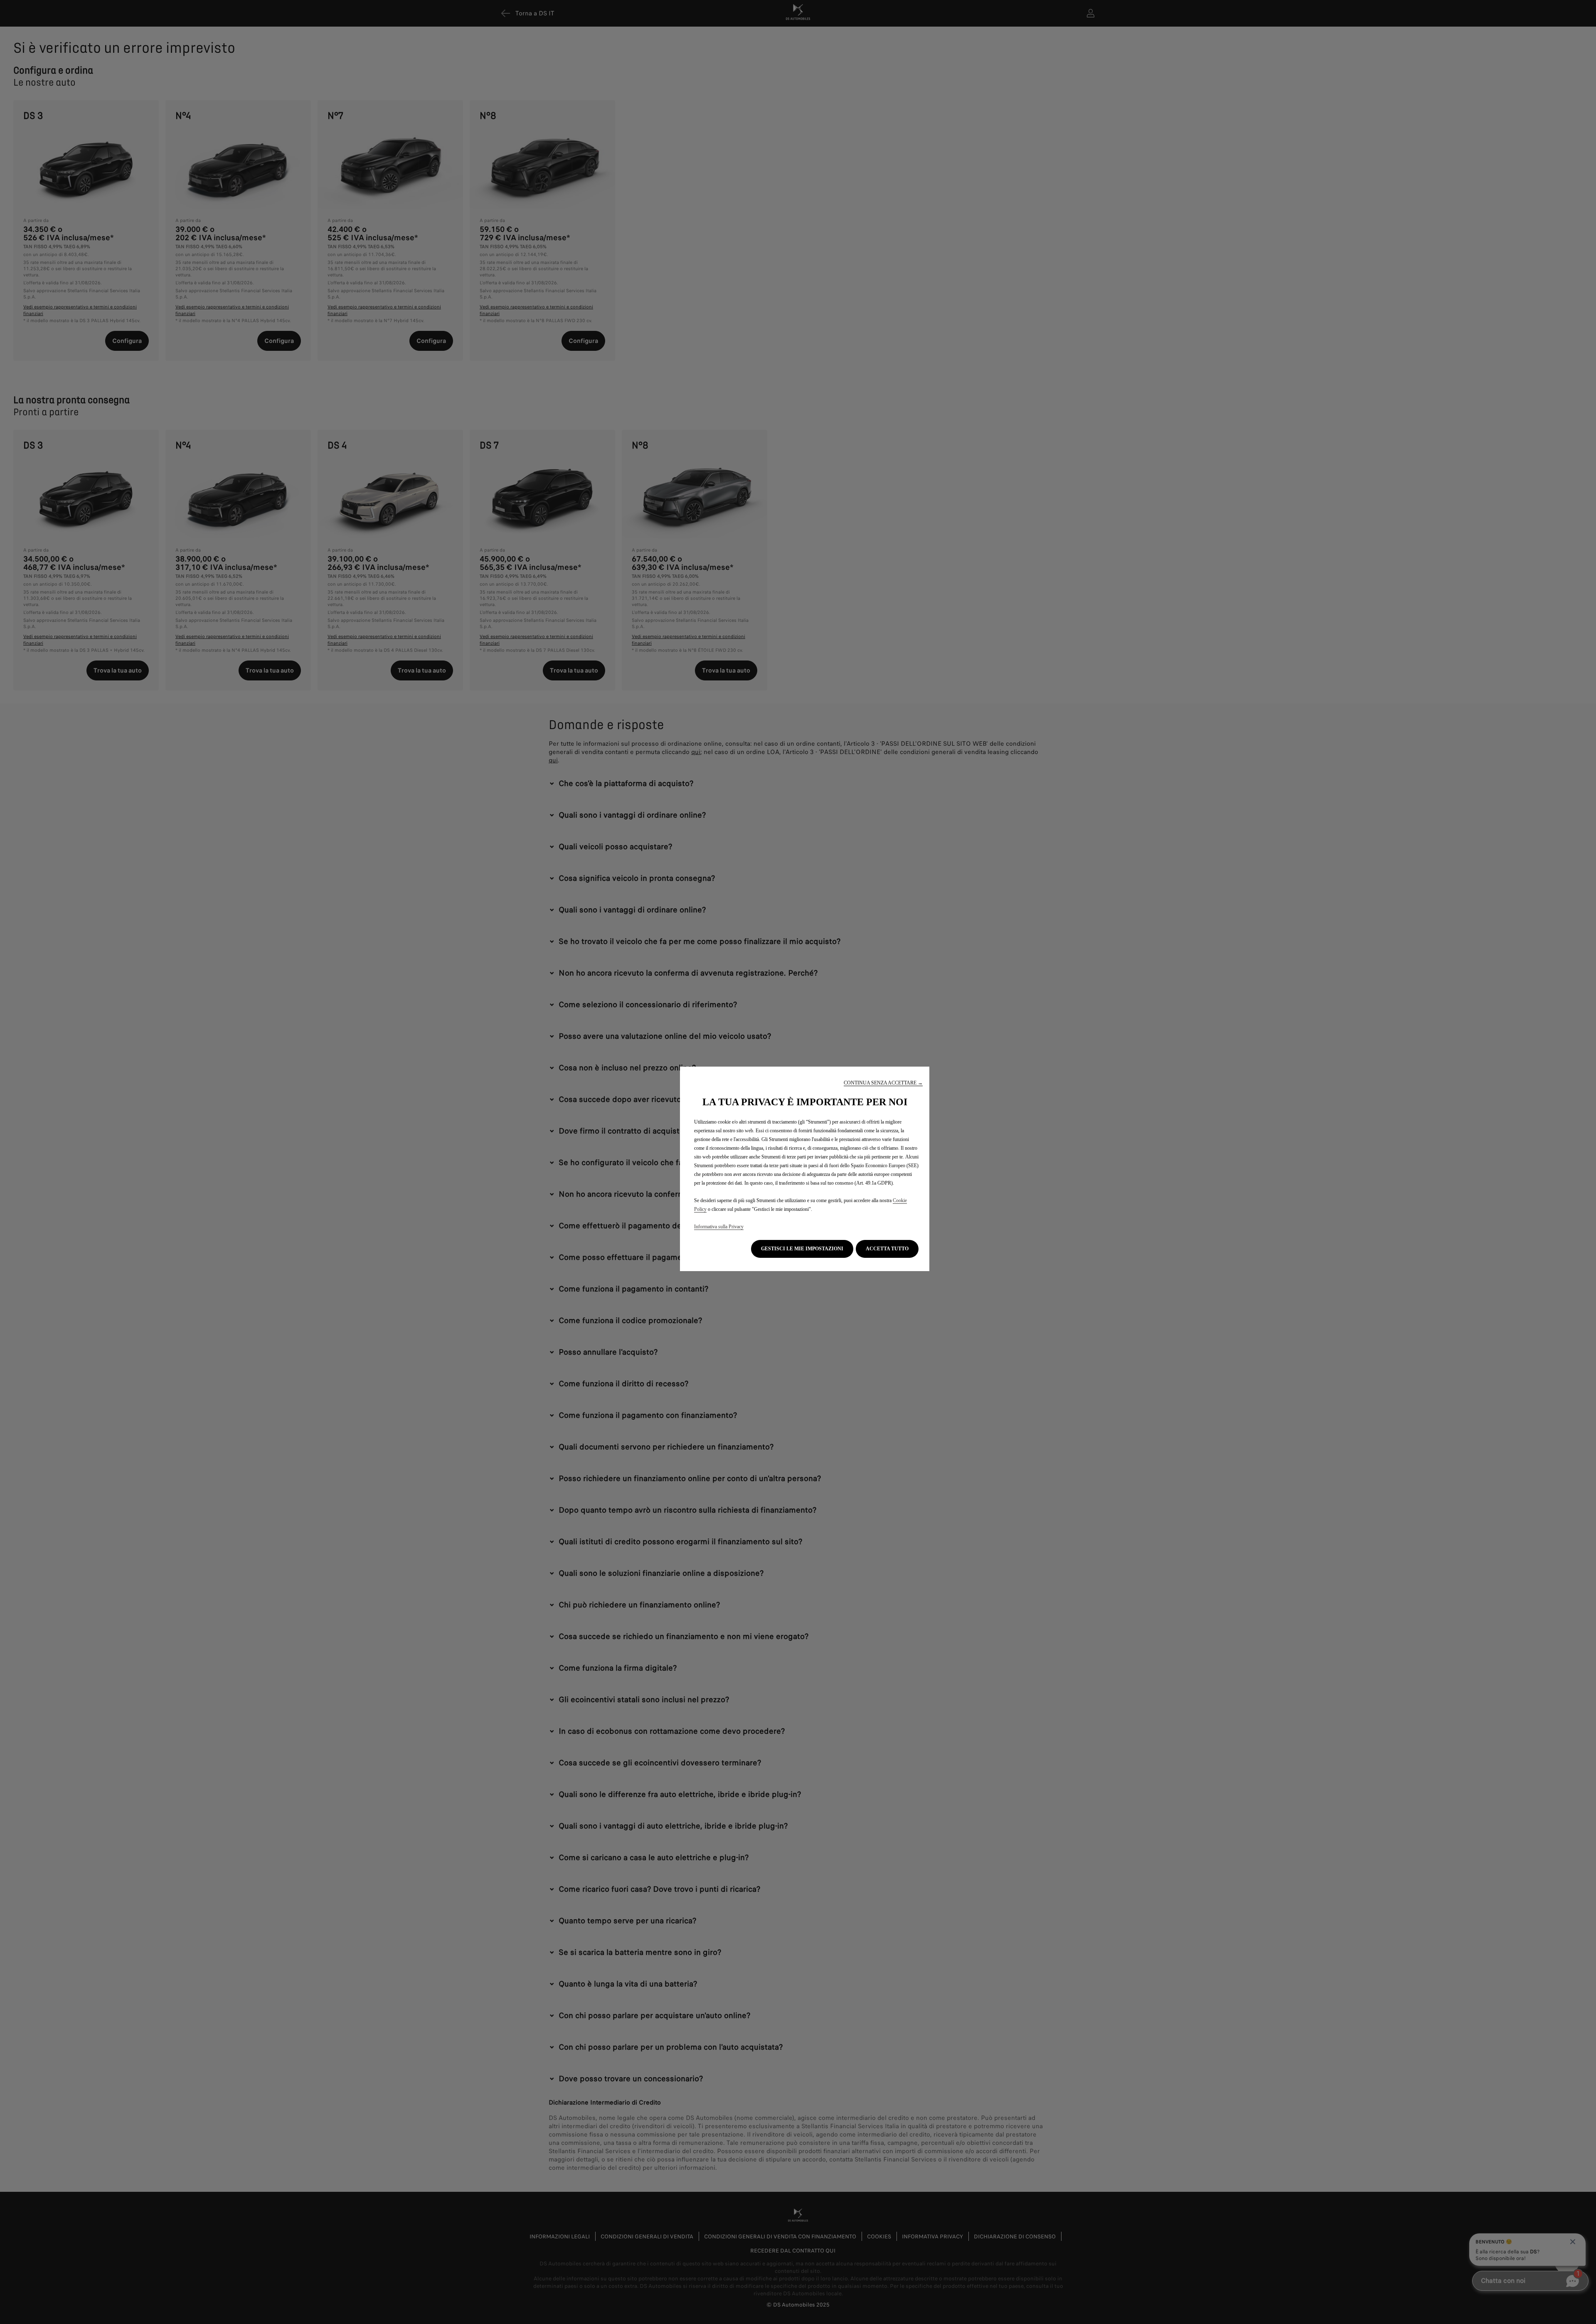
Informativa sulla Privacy (719, 1227)
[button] (883, 1083)
